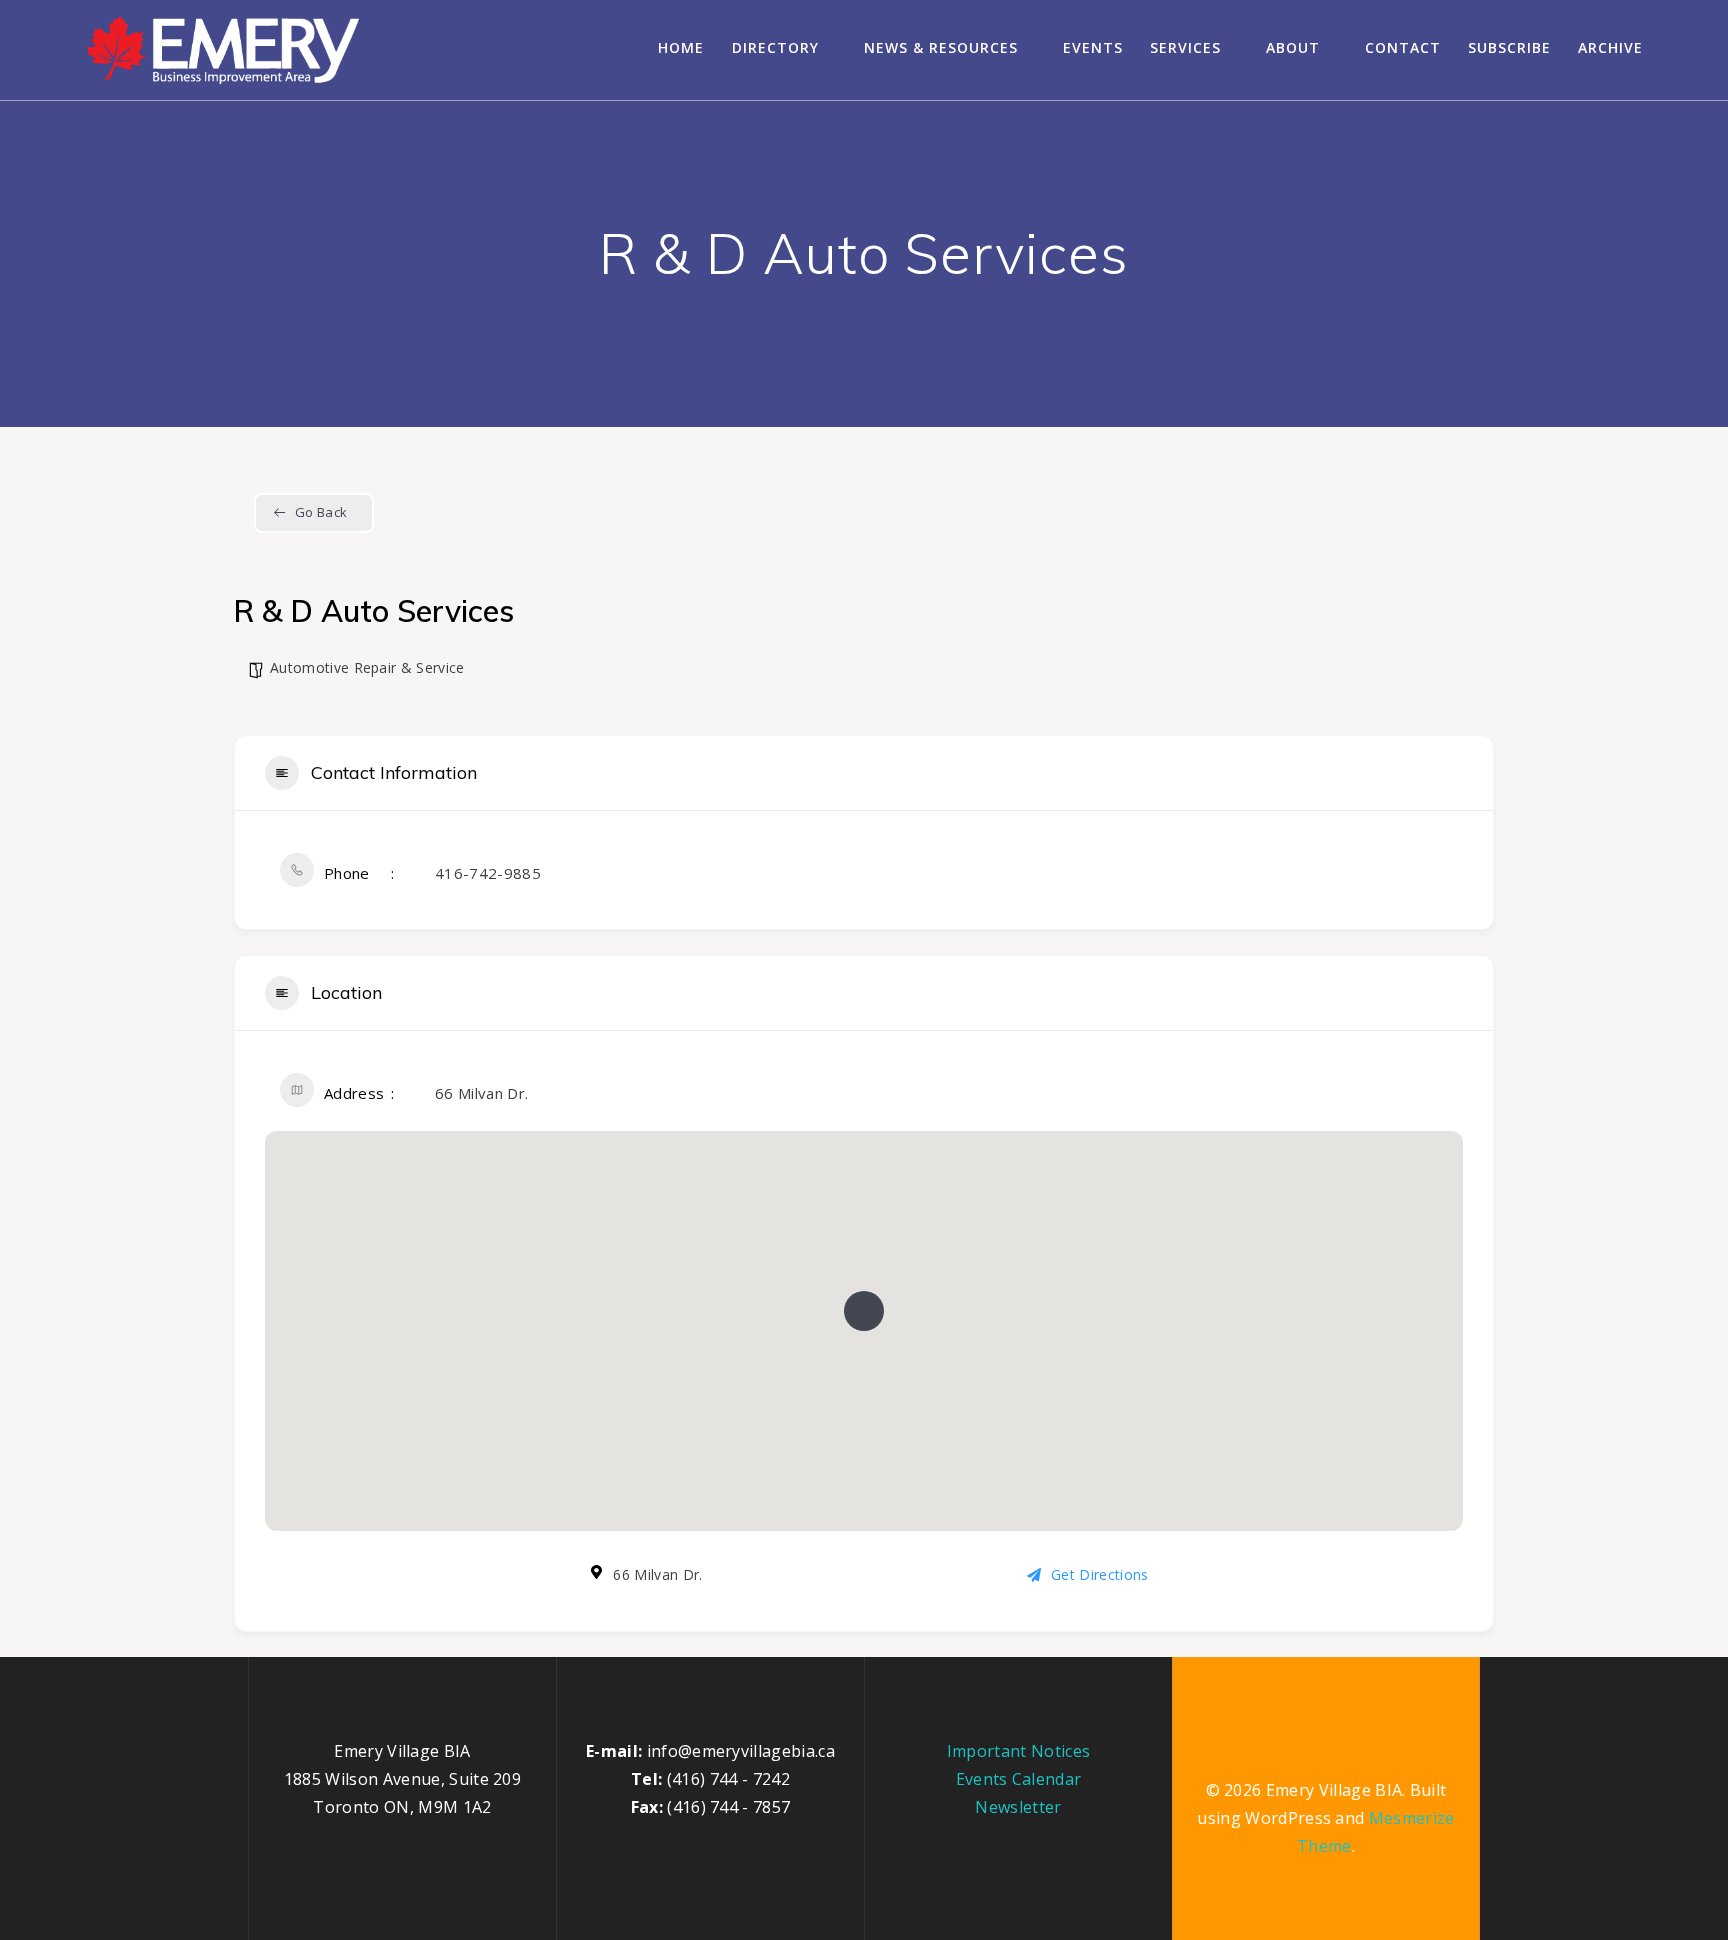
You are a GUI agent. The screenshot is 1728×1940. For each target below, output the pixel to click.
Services (1185, 47)
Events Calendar (1019, 1779)
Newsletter (1018, 1807)
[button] (864, 1311)
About (1293, 47)
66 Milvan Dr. (481, 1093)
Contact (1403, 47)
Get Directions (1099, 1574)
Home (681, 47)
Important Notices (1018, 1751)
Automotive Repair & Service (367, 667)
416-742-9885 (488, 873)
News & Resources (941, 47)
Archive (1610, 47)
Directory (775, 47)
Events (1093, 47)
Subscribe (1509, 47)
